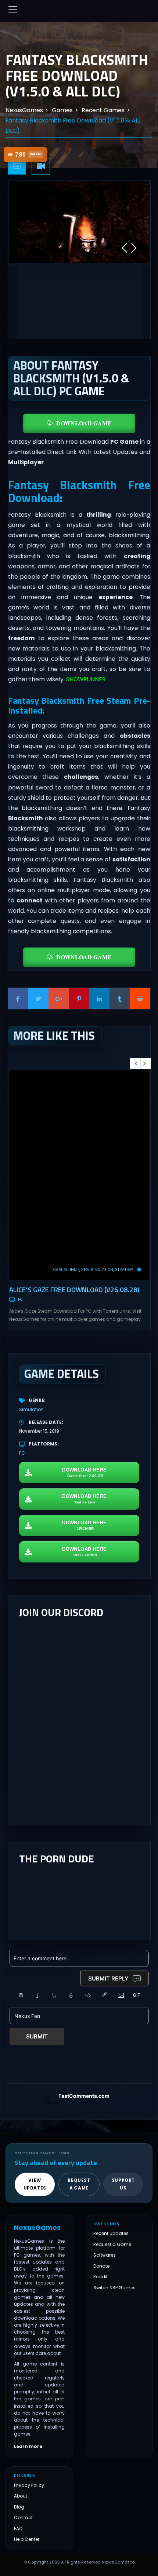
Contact (23, 2518)
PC (20, 1299)
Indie (75, 1270)
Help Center (27, 2539)
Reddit (100, 2277)
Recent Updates (111, 2233)
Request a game (79, 2184)
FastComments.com (84, 2096)
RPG (85, 1270)
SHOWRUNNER (86, 679)
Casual (61, 1270)
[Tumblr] (120, 998)
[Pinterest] (79, 998)
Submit (37, 2036)
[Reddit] (140, 998)
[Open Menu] (13, 9)
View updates (35, 2184)
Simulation (102, 1270)
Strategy (124, 1270)
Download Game (84, 423)
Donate (101, 2266)
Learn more (28, 2447)
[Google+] (59, 998)
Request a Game (112, 2244)
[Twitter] (38, 998)
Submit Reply (108, 1978)
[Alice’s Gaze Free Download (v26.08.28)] (79, 1175)
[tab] (17, 166)
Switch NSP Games (114, 2288)
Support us (123, 2184)
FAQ (18, 2529)
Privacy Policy (29, 2485)
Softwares (105, 2255)
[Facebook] (18, 998)
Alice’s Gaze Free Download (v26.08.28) (74, 1289)
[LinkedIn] (99, 998)
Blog (19, 2507)
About (21, 2496)
